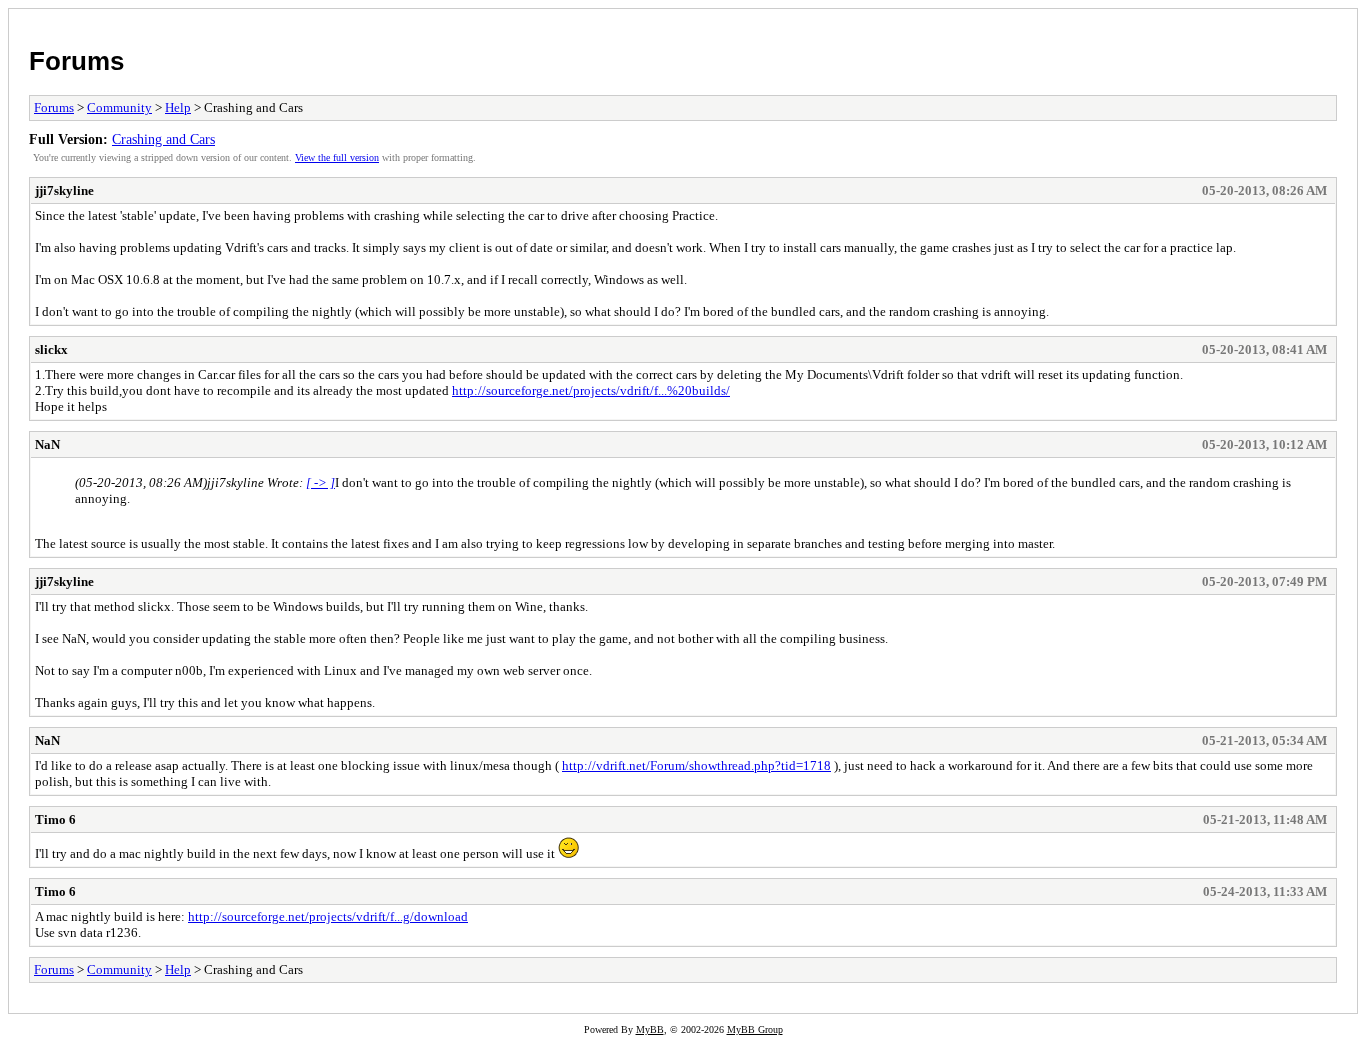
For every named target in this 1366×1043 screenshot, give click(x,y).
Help (178, 107)
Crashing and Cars (163, 139)
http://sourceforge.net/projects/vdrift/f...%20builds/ (591, 390)
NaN (47, 444)
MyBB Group (755, 1029)
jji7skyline (64, 190)
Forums (76, 61)
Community (119, 107)
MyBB (650, 1029)
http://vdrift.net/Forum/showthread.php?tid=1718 (696, 765)
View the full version (337, 157)
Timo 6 (55, 819)
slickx (51, 349)
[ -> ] (320, 482)
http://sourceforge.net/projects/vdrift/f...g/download (328, 916)
